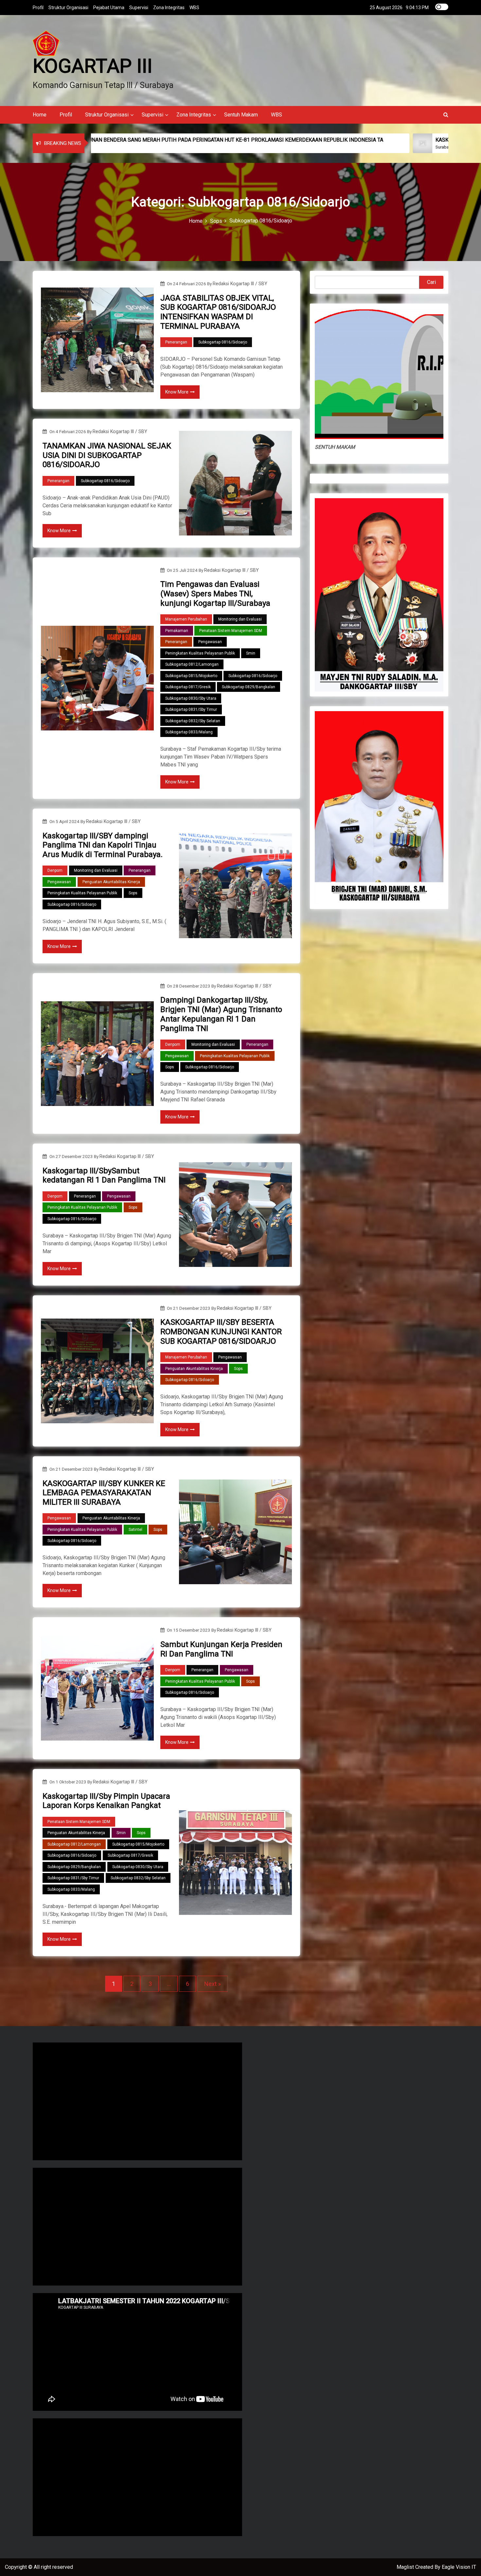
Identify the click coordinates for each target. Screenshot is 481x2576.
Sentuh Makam (241, 115)
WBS (194, 8)
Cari (431, 282)
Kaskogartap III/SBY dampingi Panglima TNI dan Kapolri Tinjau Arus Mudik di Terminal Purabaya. (103, 845)
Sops (133, 893)
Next (210, 1984)
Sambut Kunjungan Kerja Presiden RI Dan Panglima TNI (221, 1649)
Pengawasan (210, 642)
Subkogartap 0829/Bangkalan (249, 687)
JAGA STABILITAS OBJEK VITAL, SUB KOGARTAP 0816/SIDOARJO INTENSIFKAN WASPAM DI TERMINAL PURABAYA (218, 312)
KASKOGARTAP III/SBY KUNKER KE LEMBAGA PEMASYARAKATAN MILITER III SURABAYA (104, 1493)
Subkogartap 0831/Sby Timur (191, 710)
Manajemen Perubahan (186, 619)
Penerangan (176, 342)
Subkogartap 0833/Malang (189, 732)
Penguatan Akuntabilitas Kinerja (111, 882)
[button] (446, 115)
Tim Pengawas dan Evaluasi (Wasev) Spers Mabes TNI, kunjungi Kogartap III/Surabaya (215, 594)
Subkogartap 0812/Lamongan (192, 664)
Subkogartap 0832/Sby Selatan (193, 721)
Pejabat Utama (109, 8)
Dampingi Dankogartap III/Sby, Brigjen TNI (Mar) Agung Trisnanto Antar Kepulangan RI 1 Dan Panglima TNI (221, 1014)
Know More (177, 392)
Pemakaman (177, 631)
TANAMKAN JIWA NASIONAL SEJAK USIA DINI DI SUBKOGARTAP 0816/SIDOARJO (107, 455)
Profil (38, 8)
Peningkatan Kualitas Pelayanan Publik (200, 653)
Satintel (135, 1530)
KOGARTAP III (93, 66)
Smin (251, 653)
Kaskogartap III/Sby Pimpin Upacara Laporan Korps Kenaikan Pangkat (106, 1801)
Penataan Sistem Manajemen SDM (231, 631)
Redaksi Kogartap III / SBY (240, 284)
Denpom (55, 870)
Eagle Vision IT (459, 2567)
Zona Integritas (169, 8)
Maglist (406, 2567)
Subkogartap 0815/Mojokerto (191, 676)
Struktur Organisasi (68, 8)
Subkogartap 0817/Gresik (188, 687)
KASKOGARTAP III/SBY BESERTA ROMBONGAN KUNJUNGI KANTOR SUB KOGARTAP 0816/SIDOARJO (221, 1332)
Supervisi (139, 8)
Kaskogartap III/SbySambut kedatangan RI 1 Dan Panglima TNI (104, 1175)
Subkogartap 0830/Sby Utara (191, 698)
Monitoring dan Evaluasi (240, 619)
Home (40, 115)
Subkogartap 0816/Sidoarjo (223, 342)
